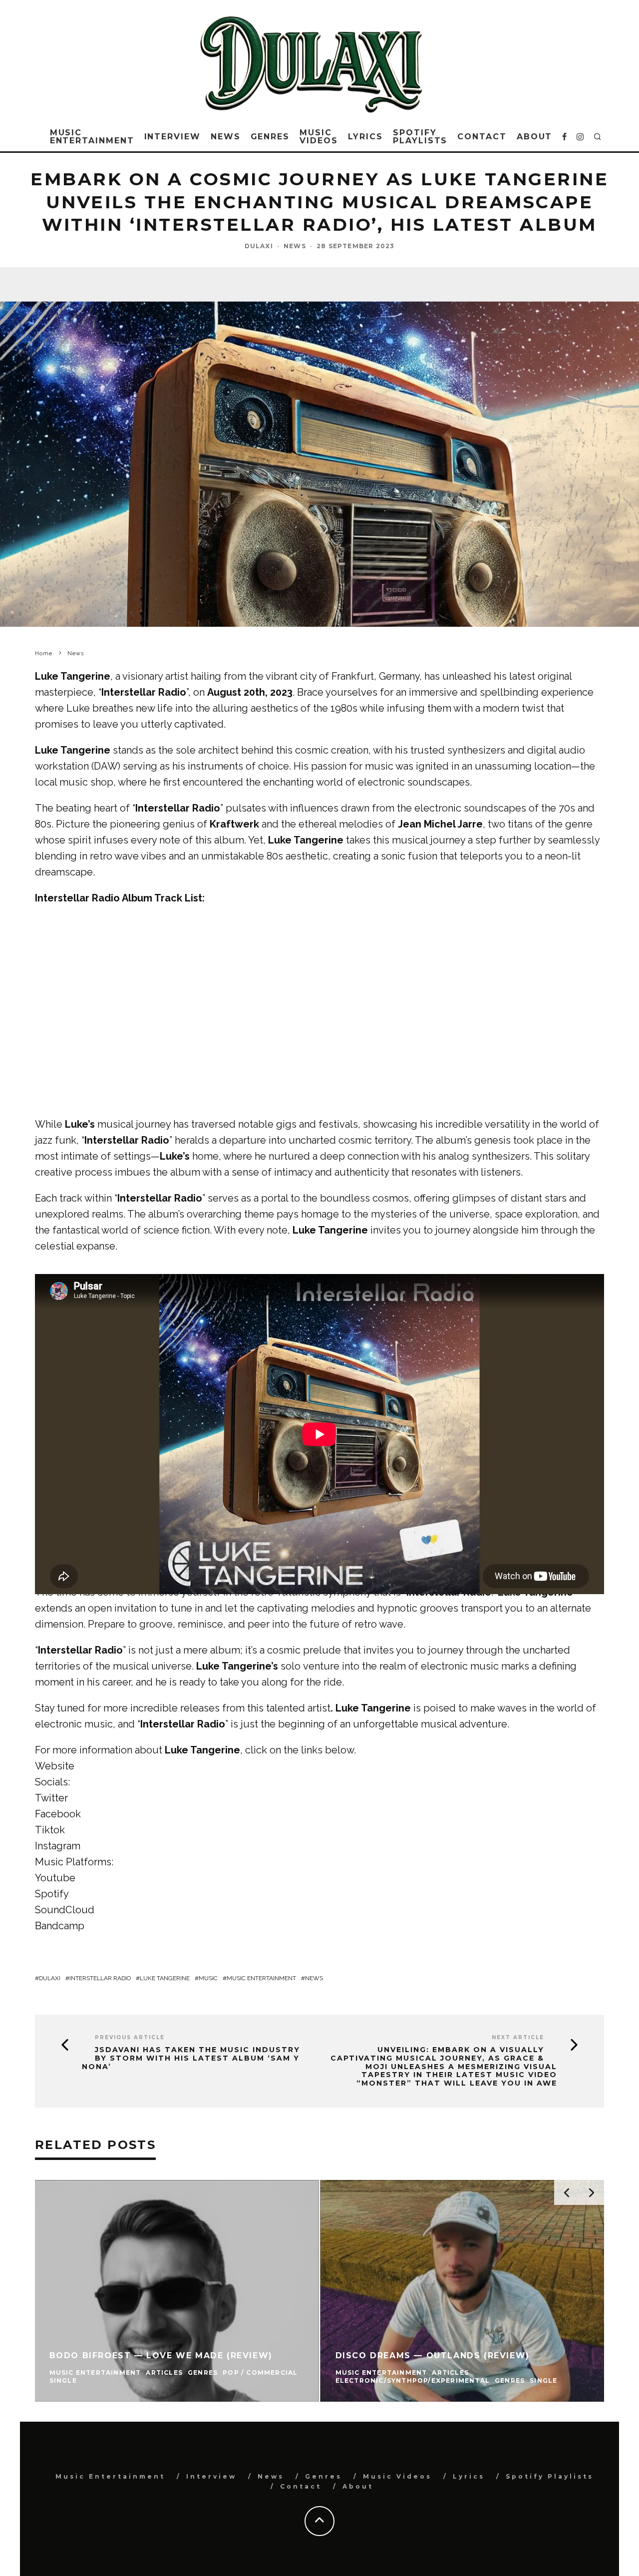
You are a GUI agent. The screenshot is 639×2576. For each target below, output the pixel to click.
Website (55, 1766)
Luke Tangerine (165, 1978)
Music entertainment (261, 1978)
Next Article (518, 2037)
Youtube (55, 1878)
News (226, 137)
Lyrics (366, 137)
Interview (172, 137)
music (208, 1978)
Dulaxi (259, 246)
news (314, 1978)
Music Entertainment (92, 137)
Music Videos (319, 137)
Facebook (58, 1814)
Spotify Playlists (420, 137)
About (535, 137)
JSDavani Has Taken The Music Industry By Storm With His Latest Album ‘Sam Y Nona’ (191, 2058)
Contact (482, 137)
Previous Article (130, 2037)
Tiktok (50, 1830)
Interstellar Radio (100, 1978)
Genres (270, 137)
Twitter (51, 1798)
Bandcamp (60, 1926)
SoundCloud (65, 1910)
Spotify (52, 1894)
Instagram (58, 1846)
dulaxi (50, 1978)
